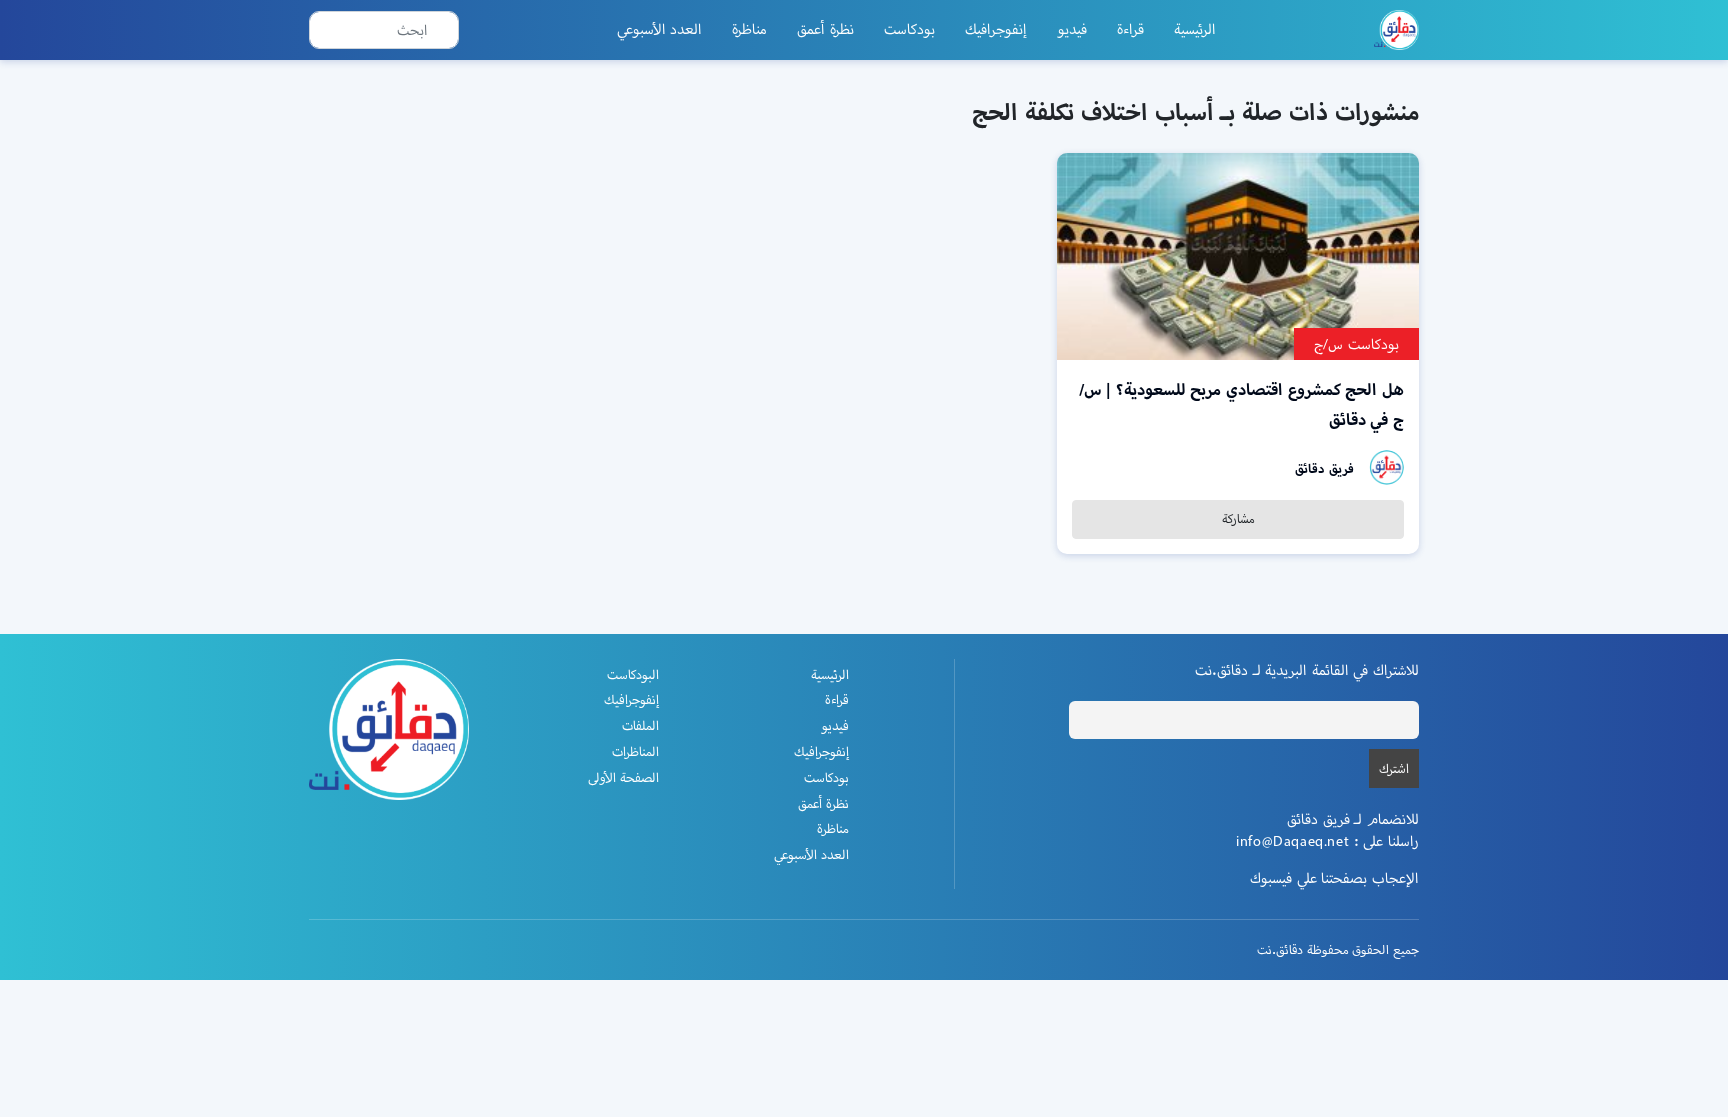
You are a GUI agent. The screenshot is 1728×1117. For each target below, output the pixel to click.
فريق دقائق (1324, 468)
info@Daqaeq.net (1292, 841)
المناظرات (635, 751)
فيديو (1072, 29)
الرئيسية (1195, 29)
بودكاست (909, 29)
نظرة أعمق (825, 29)
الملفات (640, 725)
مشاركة (1238, 518)
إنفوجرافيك (996, 29)
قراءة (1130, 29)
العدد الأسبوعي (660, 29)
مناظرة (749, 29)
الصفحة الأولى (623, 777)
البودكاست (633, 674)
